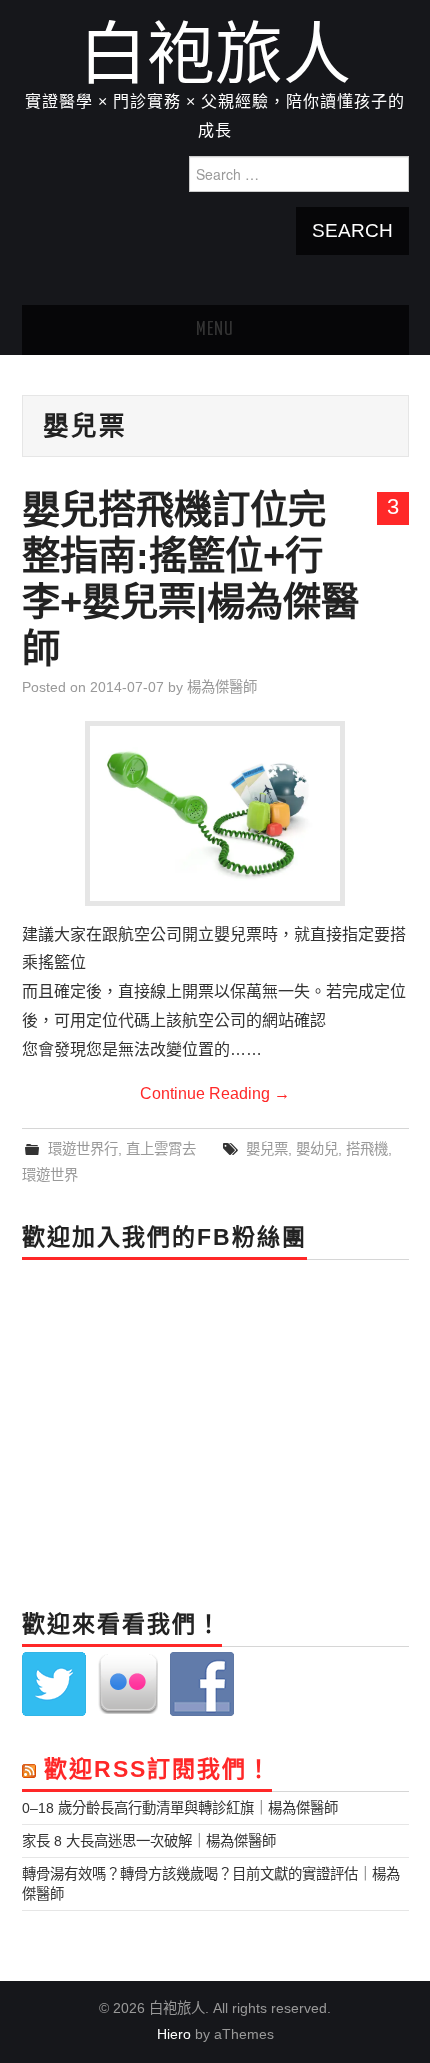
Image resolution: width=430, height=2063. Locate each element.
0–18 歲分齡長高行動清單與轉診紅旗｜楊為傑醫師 (180, 1808)
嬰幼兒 (317, 1149)
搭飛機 (367, 1149)
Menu (215, 330)
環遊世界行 (83, 1149)
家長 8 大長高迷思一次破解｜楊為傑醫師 (149, 1841)
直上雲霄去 (161, 1149)
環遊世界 (50, 1175)
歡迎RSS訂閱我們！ (158, 1769)
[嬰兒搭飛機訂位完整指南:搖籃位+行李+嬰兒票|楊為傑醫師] (215, 813)
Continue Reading (215, 1093)
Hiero (174, 2034)
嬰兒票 (267, 1149)
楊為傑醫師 (222, 687)
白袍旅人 (215, 54)
